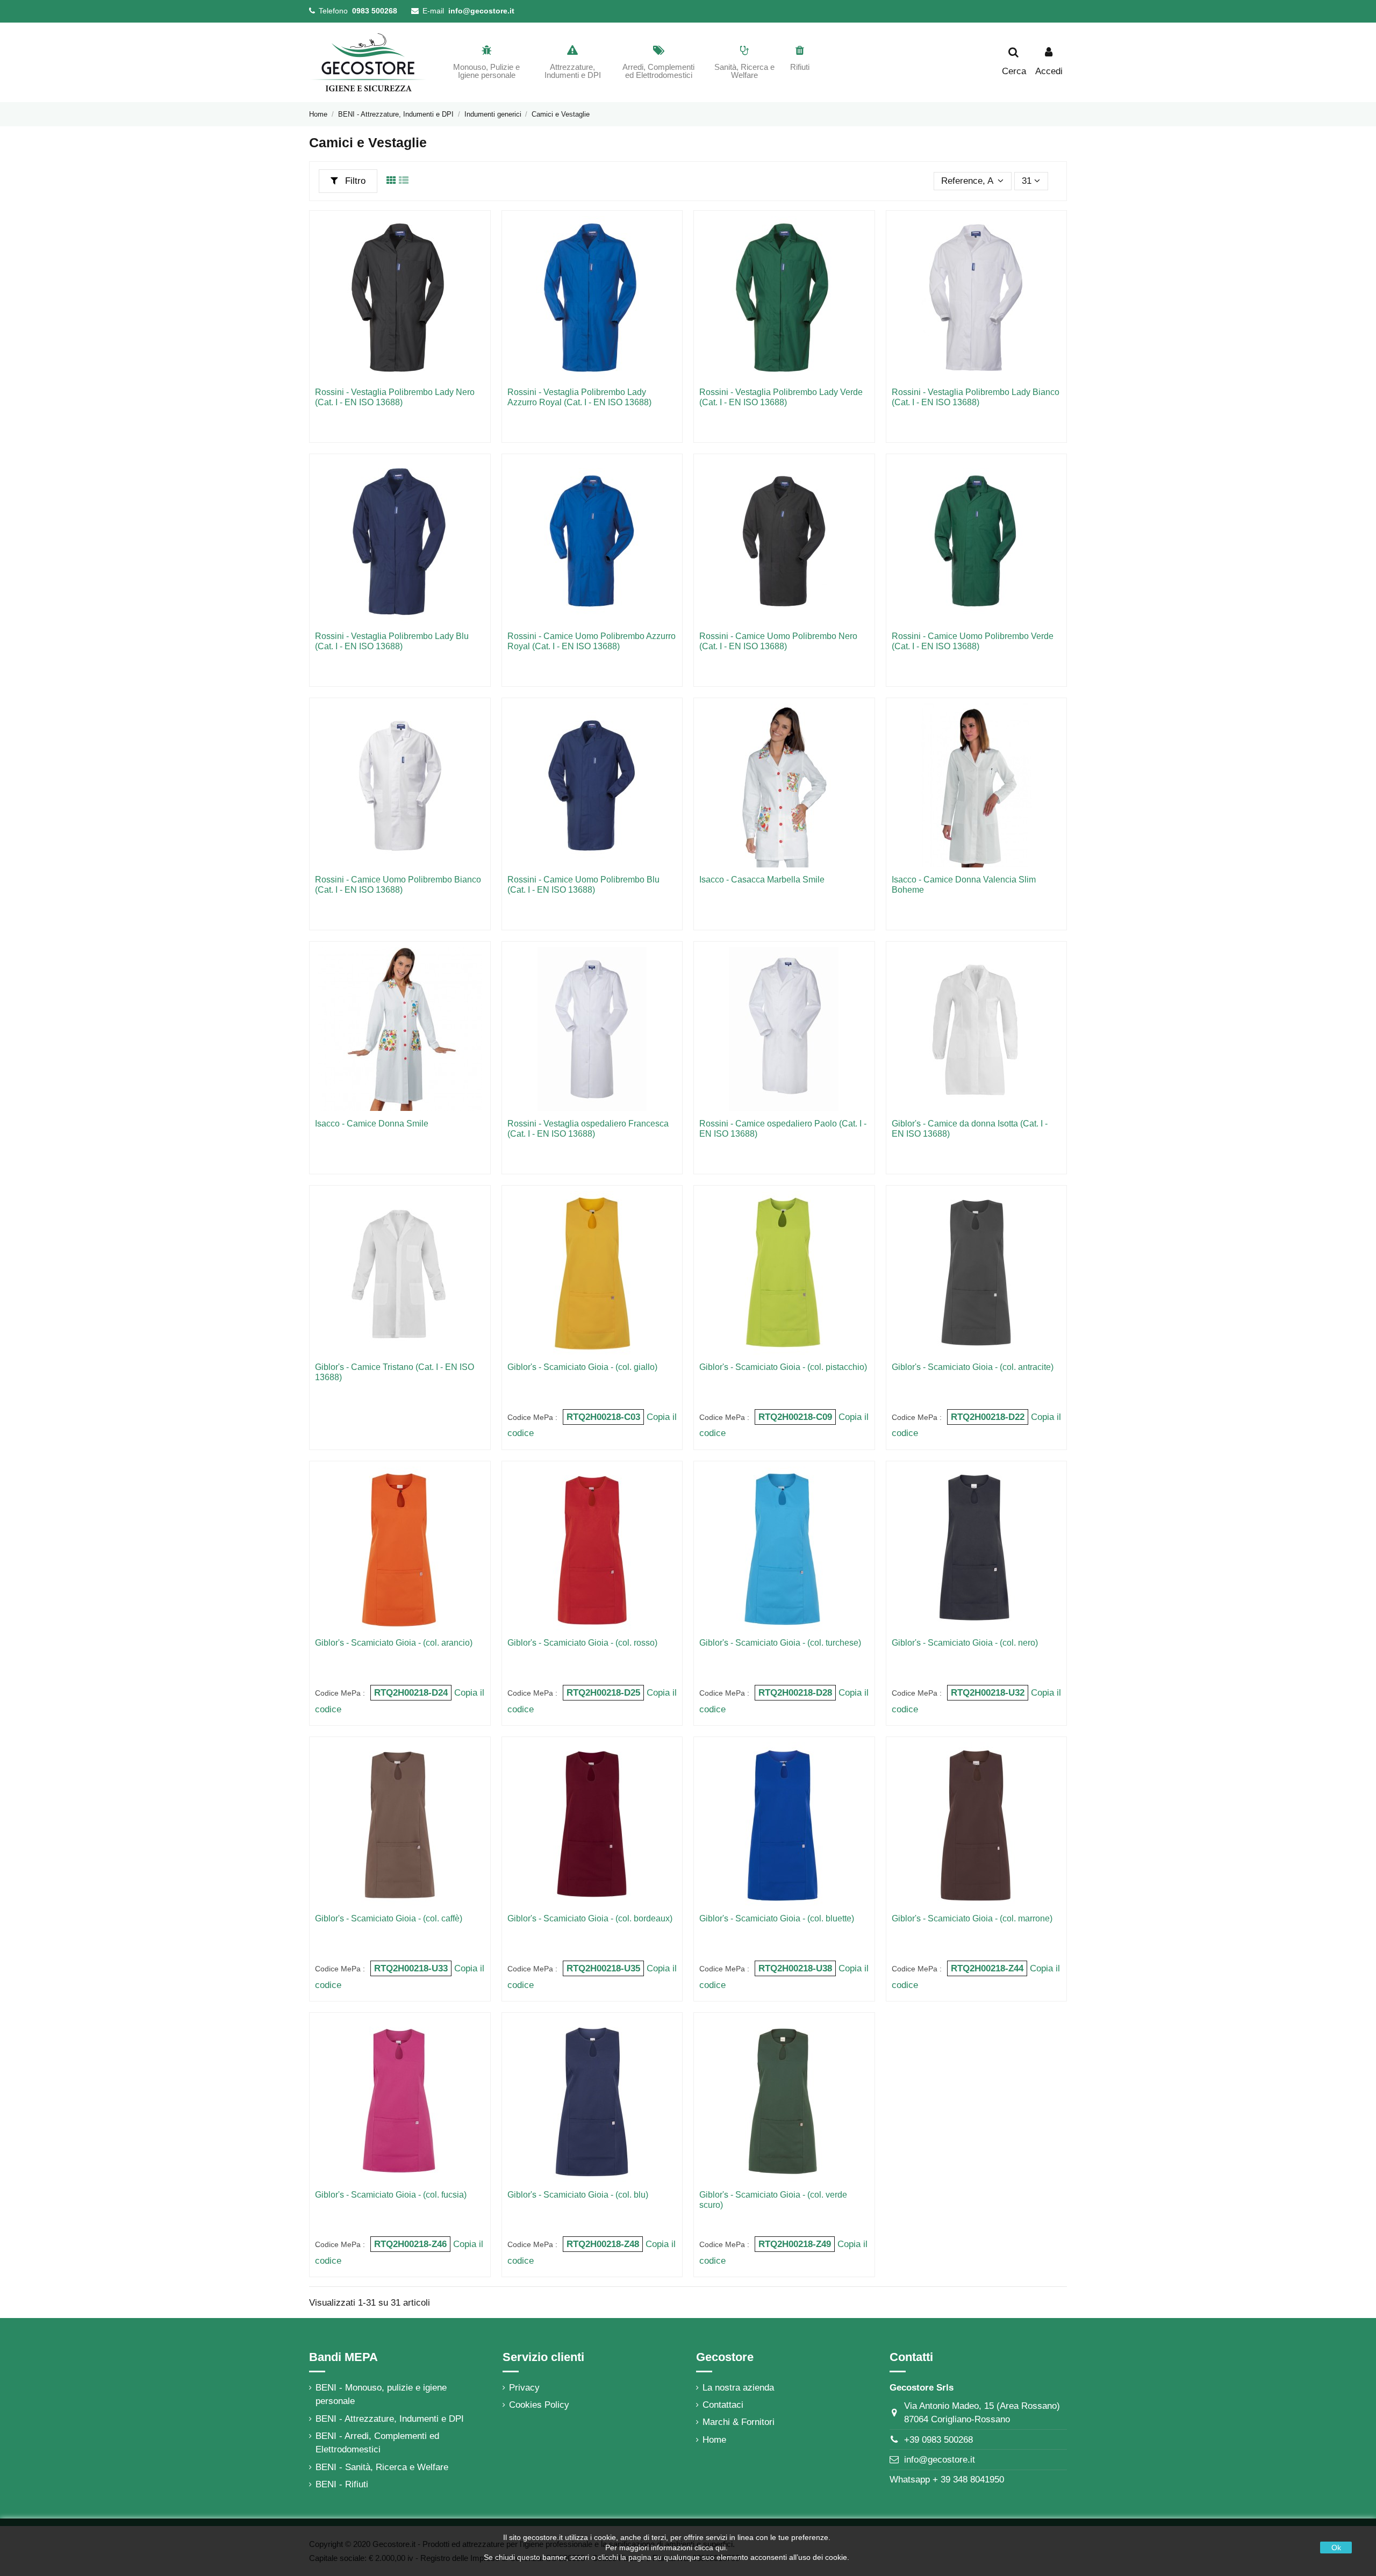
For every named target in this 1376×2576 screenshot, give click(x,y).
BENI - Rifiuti (342, 2484)
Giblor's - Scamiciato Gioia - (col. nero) (965, 1643)
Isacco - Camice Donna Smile (372, 1124)
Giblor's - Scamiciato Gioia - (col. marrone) (972, 1918)
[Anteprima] (476, 234)
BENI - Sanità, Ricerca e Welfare (382, 2467)
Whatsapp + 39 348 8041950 (947, 2480)
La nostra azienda (738, 2388)
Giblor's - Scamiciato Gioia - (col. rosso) (582, 1643)
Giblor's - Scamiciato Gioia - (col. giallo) (582, 1367)
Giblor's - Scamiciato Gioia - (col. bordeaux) (590, 1918)
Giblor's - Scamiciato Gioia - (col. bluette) (777, 1918)
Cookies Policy (539, 2405)
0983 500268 (375, 11)
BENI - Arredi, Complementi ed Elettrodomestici (377, 2443)
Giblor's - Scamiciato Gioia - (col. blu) (578, 2195)
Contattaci (723, 2405)
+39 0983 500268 (938, 2440)
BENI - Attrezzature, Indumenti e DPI (390, 2419)
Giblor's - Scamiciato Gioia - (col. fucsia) (391, 2195)
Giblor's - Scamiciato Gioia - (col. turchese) (780, 1643)
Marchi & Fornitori (739, 2422)
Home (714, 2440)
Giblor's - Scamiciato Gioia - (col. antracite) (973, 1367)
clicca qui (710, 2548)
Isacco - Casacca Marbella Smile (762, 880)
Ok (1336, 2548)
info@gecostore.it (481, 11)
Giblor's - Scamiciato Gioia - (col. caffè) (389, 1918)
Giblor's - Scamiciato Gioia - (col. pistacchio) (783, 1367)
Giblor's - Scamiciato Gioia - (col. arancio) (394, 1643)
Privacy (524, 2388)
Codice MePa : (532, 1418)
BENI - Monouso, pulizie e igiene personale (381, 2395)
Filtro (354, 181)
